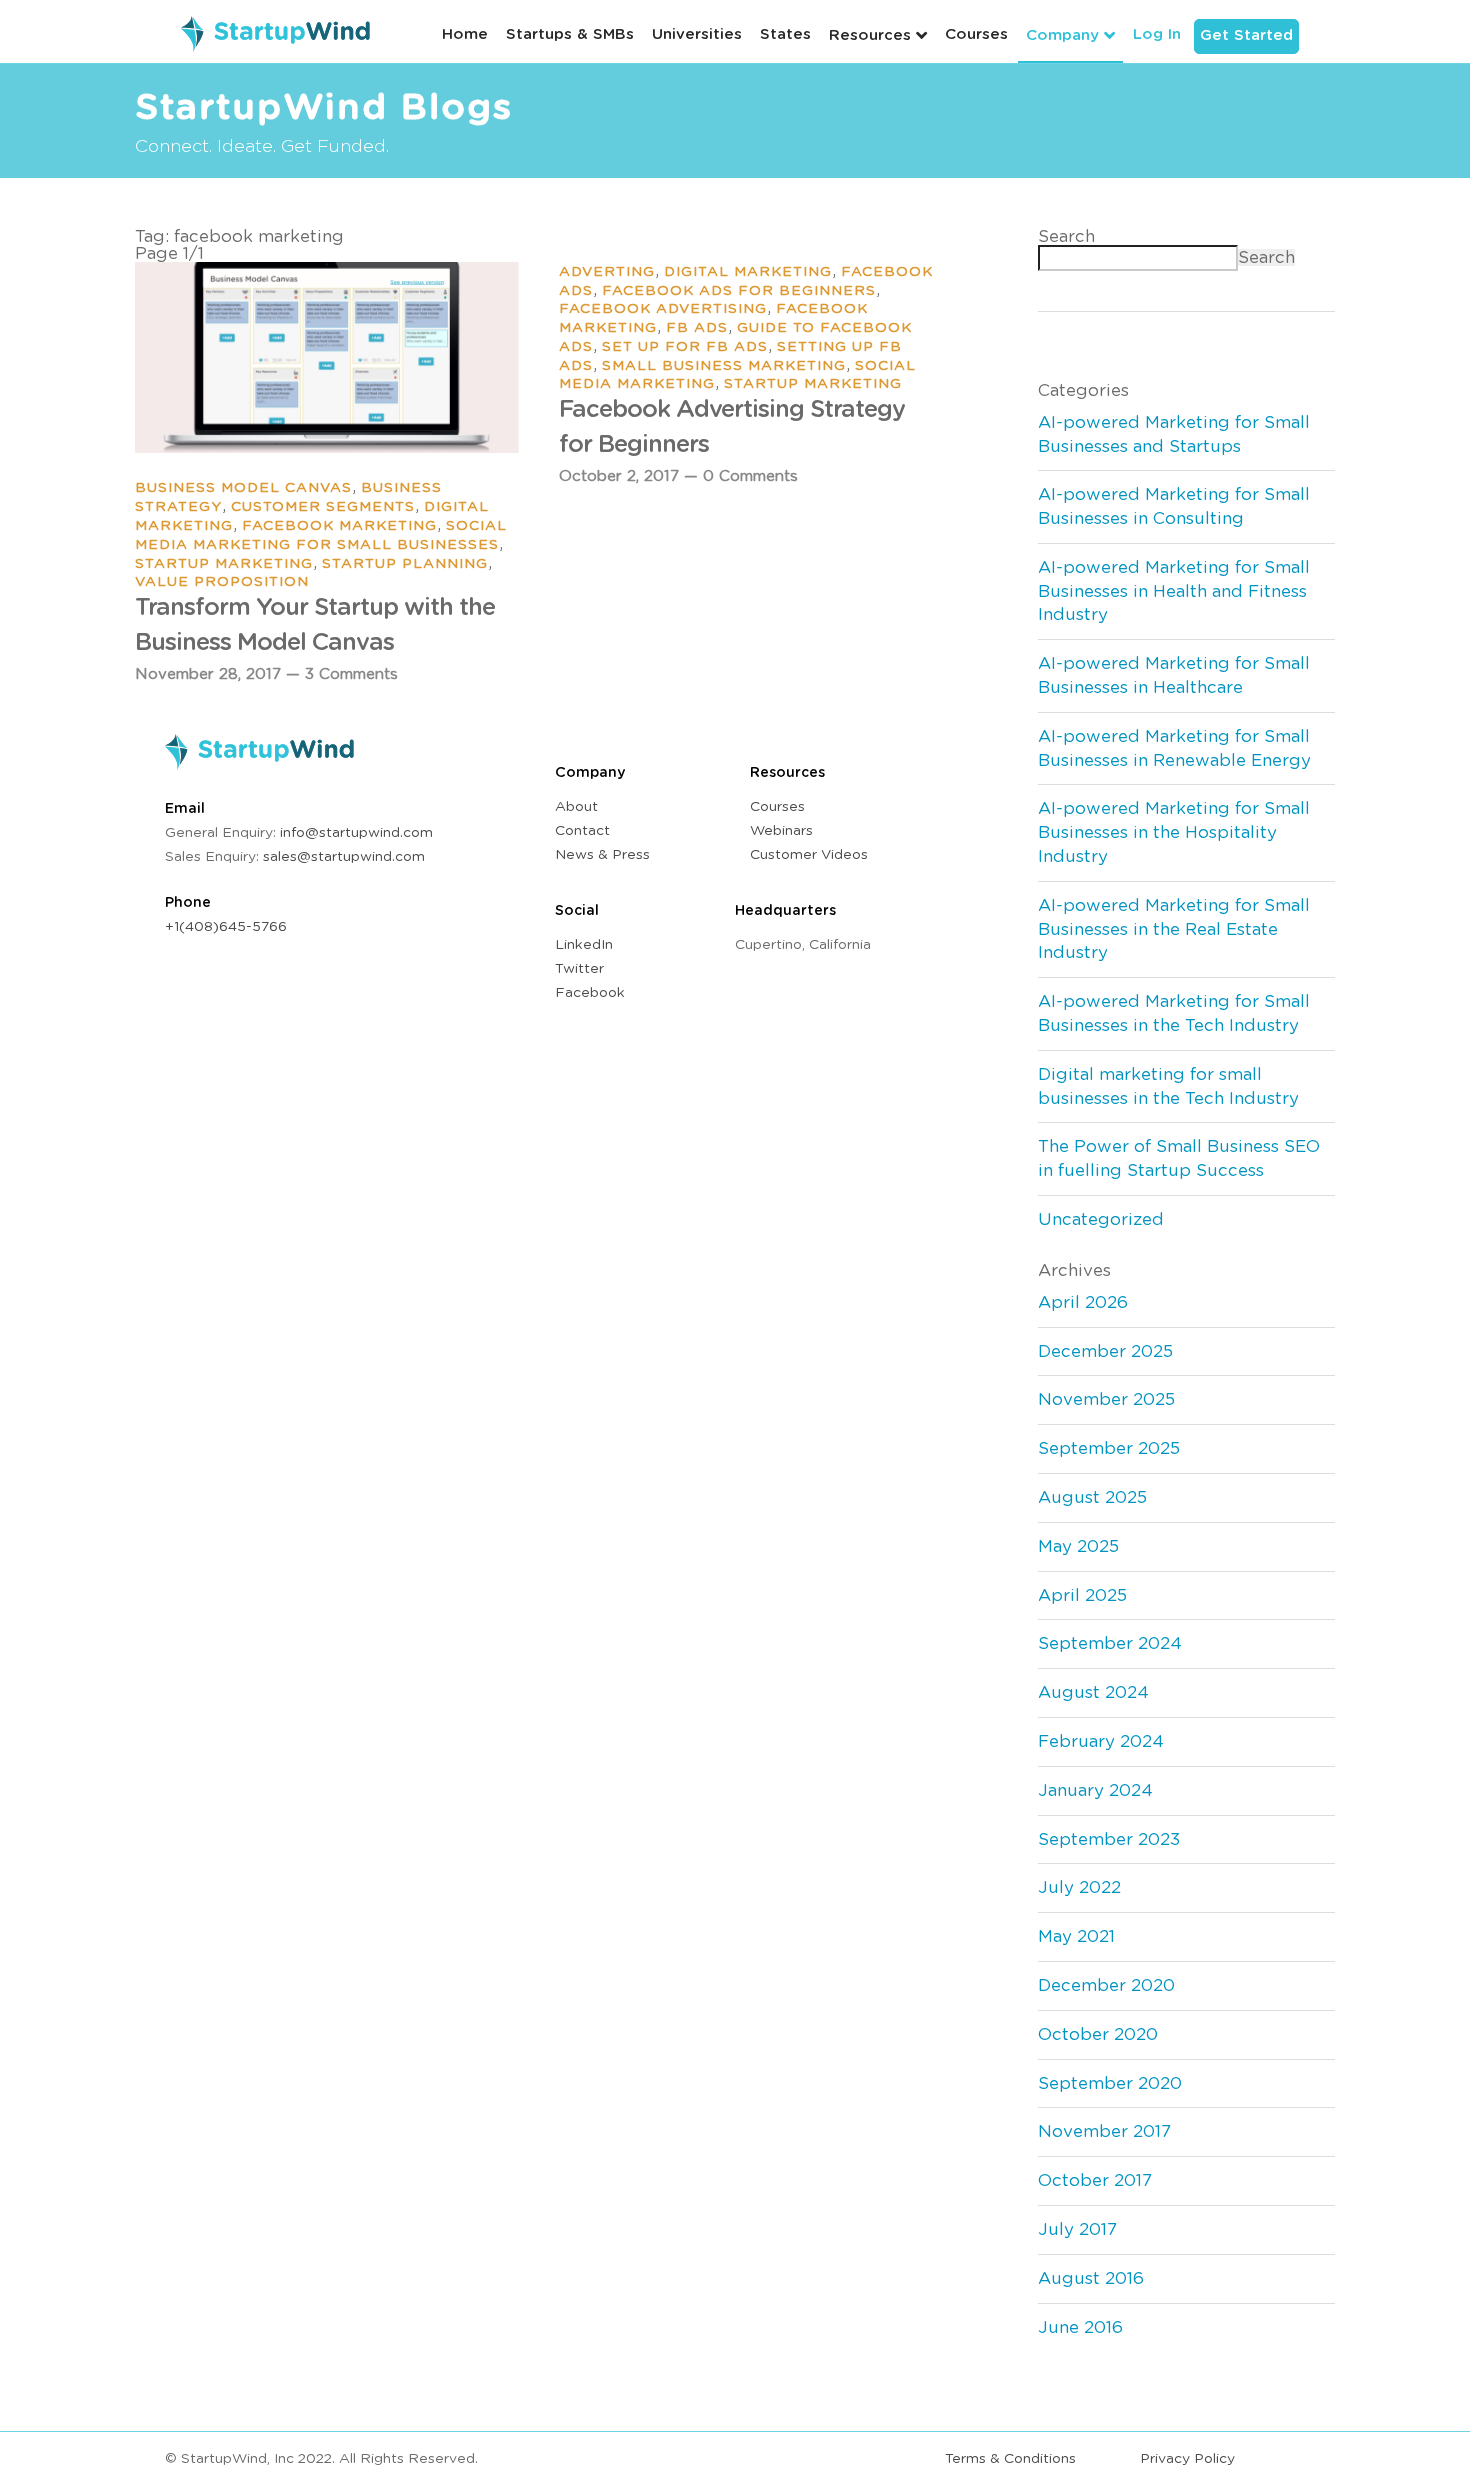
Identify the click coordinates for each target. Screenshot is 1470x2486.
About (576, 807)
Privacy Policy (1187, 2459)
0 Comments (750, 476)
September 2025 (1109, 1448)
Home (465, 34)
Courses (976, 34)
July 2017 (1077, 2229)
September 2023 (1109, 1839)
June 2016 (1080, 2327)
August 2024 (1093, 1692)
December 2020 (1106, 1985)
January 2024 (1095, 1790)
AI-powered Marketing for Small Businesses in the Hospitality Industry (1174, 832)
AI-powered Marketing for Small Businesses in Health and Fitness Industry (1174, 591)
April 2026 (1083, 1302)
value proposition (222, 582)
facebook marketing (339, 526)
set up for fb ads (685, 347)
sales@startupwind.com (344, 857)
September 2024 (1110, 1643)
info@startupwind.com (356, 833)
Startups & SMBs (570, 34)
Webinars (781, 831)
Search (1066, 236)
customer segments (323, 507)
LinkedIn (584, 945)
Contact (582, 831)
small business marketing (724, 366)
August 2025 (1092, 1497)
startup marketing (224, 564)
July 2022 (1079, 1887)
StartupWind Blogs (324, 108)
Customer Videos (809, 855)
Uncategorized (1101, 1219)
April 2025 (1082, 1595)
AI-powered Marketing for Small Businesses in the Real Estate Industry (1174, 929)
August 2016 (1091, 2278)
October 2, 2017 (619, 476)
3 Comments (351, 674)
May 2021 (1076, 1936)
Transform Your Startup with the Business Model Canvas (315, 625)
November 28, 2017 (208, 674)
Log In (1157, 34)
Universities (697, 34)
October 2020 (1098, 2034)
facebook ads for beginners (739, 291)
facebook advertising (663, 309)
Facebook (590, 993)
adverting (607, 272)
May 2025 (1078, 1546)
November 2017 (1104, 2131)
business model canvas (243, 488)
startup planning (405, 564)
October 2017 (1095, 2180)
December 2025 (1105, 1351)
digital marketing (748, 272)
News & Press (602, 855)
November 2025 (1106, 1399)
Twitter (579, 969)
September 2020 (1110, 2083)
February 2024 (1101, 1741)
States (785, 34)
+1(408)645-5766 (226, 927)
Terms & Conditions (1010, 2459)
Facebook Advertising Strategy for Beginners (732, 427)
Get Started (1246, 35)
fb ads (697, 328)
